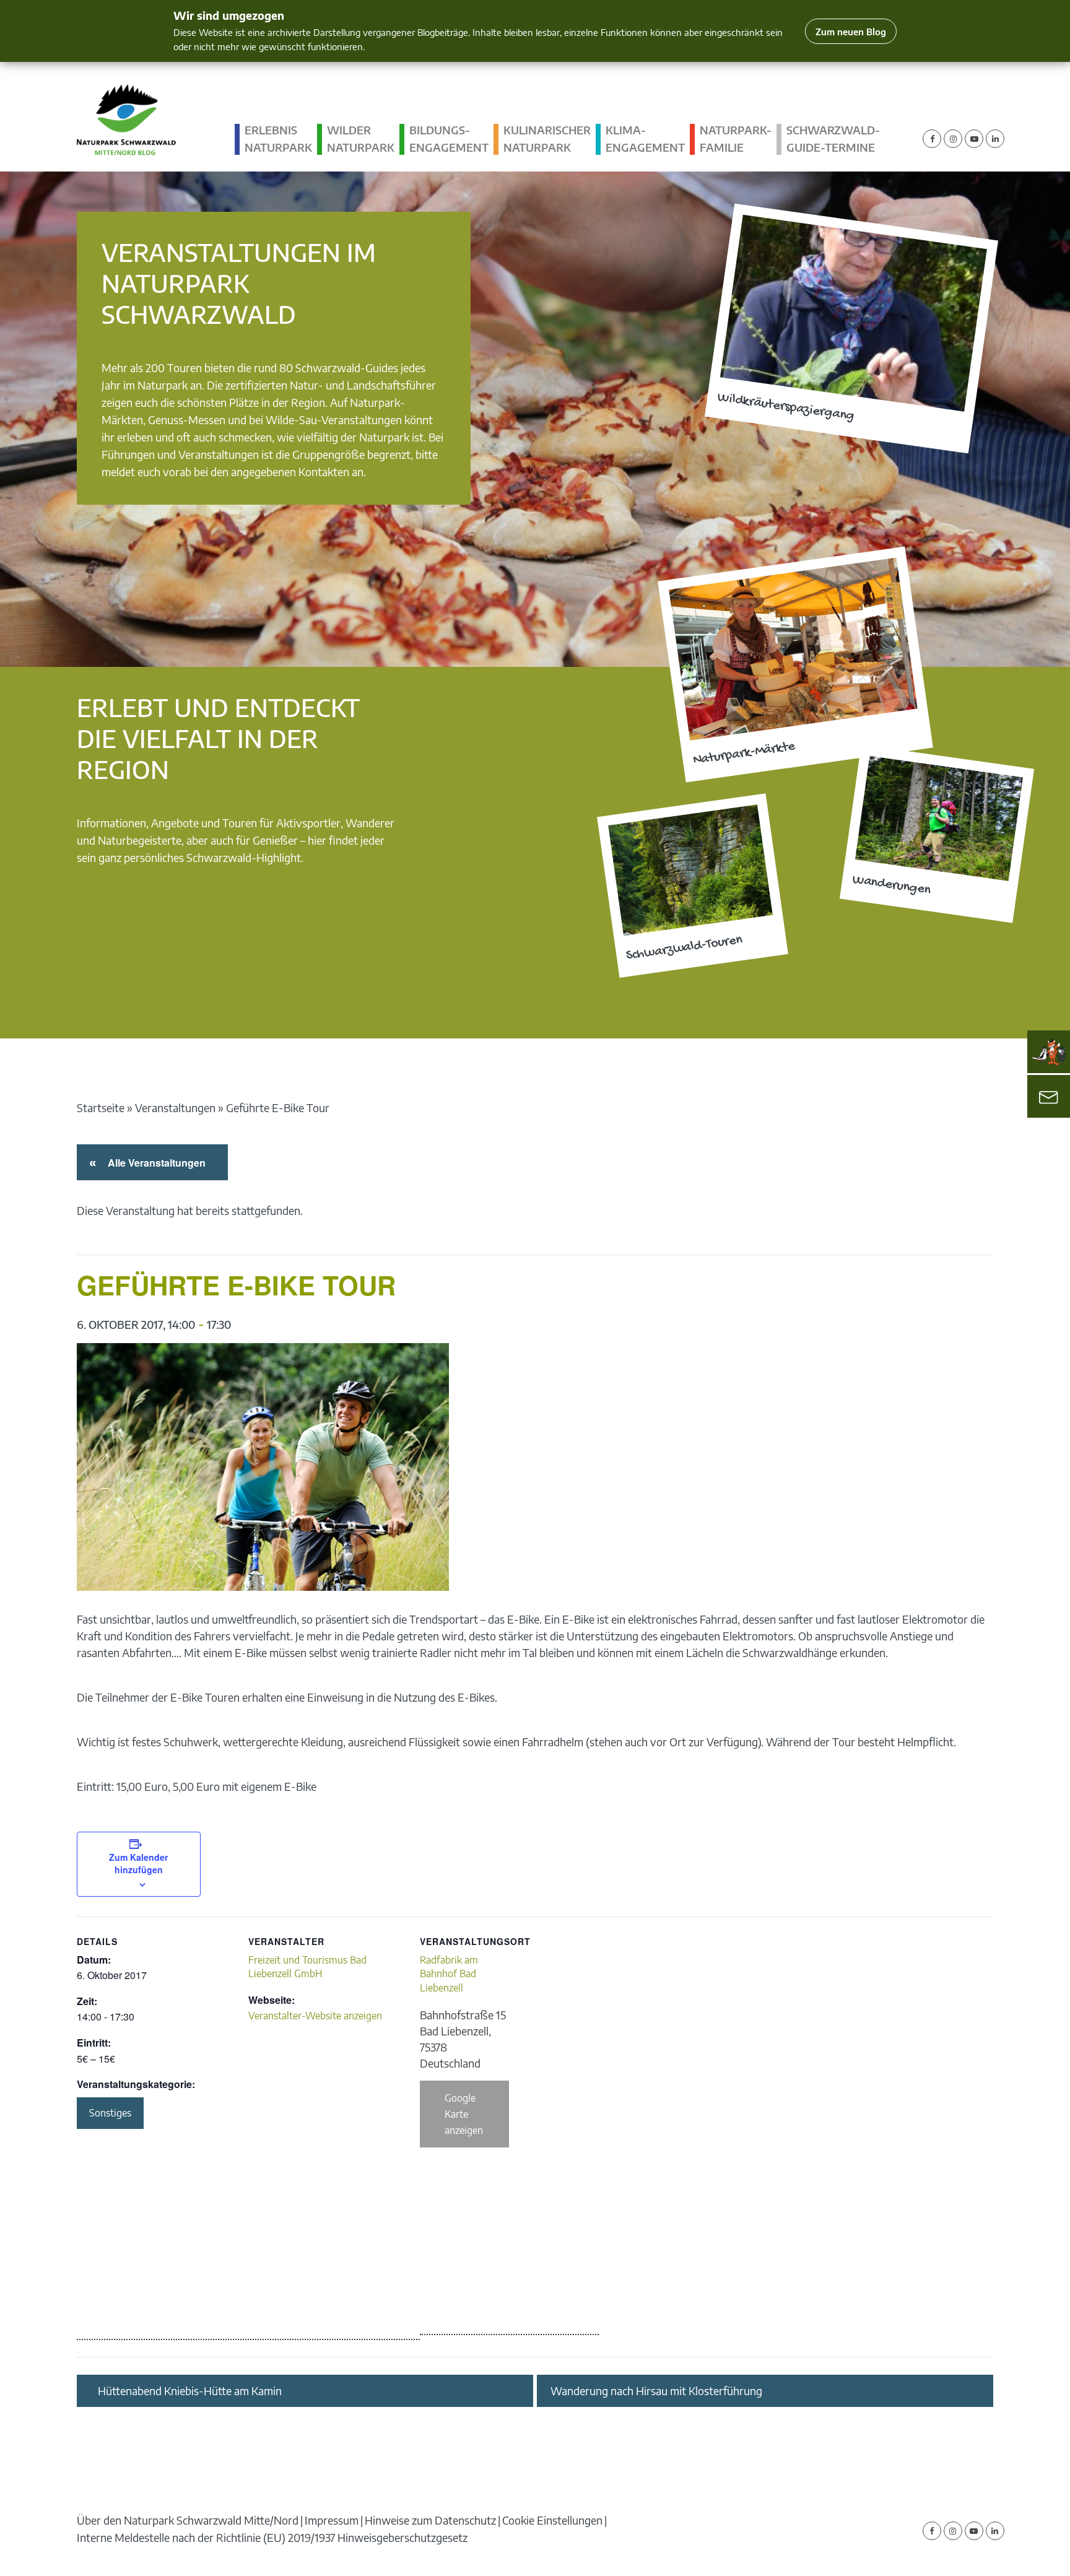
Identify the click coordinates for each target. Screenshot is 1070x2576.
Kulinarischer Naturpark (547, 138)
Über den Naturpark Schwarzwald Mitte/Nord (188, 2520)
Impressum (332, 2520)
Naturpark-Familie (736, 138)
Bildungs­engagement (449, 138)
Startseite (101, 1107)
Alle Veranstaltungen (154, 1163)
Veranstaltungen (175, 1107)
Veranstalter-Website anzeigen (315, 2016)
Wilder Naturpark (361, 138)
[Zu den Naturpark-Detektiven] (1049, 1052)
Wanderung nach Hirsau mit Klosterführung (656, 2391)
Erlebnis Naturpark (278, 138)
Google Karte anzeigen (464, 2114)
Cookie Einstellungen (552, 2520)
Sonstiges (110, 2113)
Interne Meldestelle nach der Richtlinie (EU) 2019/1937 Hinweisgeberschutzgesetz (272, 2537)
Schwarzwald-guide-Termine (833, 138)
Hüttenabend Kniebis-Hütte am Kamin (190, 2391)
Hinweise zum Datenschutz (430, 2520)
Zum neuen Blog (851, 31)
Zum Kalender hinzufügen (138, 1863)
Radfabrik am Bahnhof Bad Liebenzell (449, 1974)
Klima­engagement (645, 138)
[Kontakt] (1049, 1097)
